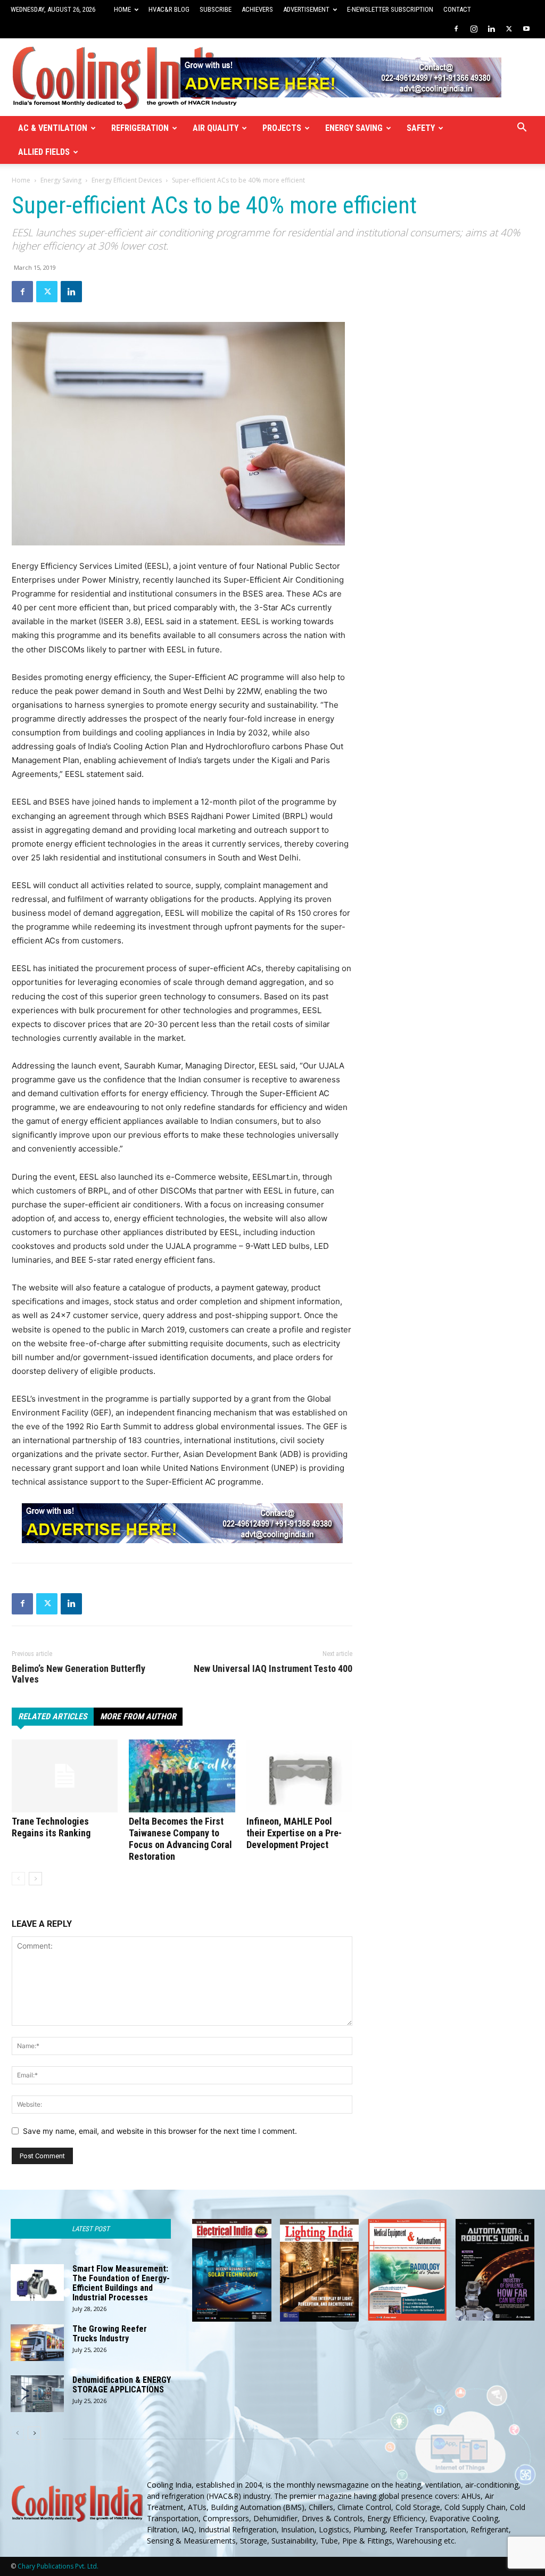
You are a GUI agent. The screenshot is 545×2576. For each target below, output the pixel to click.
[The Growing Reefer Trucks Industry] (37, 2343)
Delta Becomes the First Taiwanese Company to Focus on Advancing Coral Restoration (180, 1839)
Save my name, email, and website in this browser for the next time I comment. (160, 2131)
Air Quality (216, 128)
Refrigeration (140, 128)
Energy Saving (354, 128)
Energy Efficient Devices (127, 180)
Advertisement (306, 9)
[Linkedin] (491, 29)
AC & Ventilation (53, 128)
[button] (522, 129)
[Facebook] (456, 29)
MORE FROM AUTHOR (138, 1716)
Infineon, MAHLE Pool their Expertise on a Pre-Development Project (294, 1833)
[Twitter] (509, 29)
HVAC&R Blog (169, 9)
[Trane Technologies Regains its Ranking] (65, 1776)
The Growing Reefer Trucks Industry (110, 2334)
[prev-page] (18, 1879)
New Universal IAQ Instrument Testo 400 (273, 1669)
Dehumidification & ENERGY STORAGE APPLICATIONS (122, 2385)
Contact (457, 9)
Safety (421, 128)
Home (122, 9)
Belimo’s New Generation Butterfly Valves (79, 1674)
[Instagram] (474, 29)
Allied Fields (44, 152)
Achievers (257, 9)
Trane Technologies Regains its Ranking (51, 1827)
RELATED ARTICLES (53, 1716)
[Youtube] (526, 29)
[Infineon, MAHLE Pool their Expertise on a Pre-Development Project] (299, 1776)
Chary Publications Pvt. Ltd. (58, 2566)
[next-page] (35, 1879)
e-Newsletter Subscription (390, 9)
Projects (282, 128)
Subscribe (216, 9)
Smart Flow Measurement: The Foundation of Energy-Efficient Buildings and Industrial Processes (121, 2283)
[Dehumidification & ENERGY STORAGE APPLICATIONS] (37, 2394)
